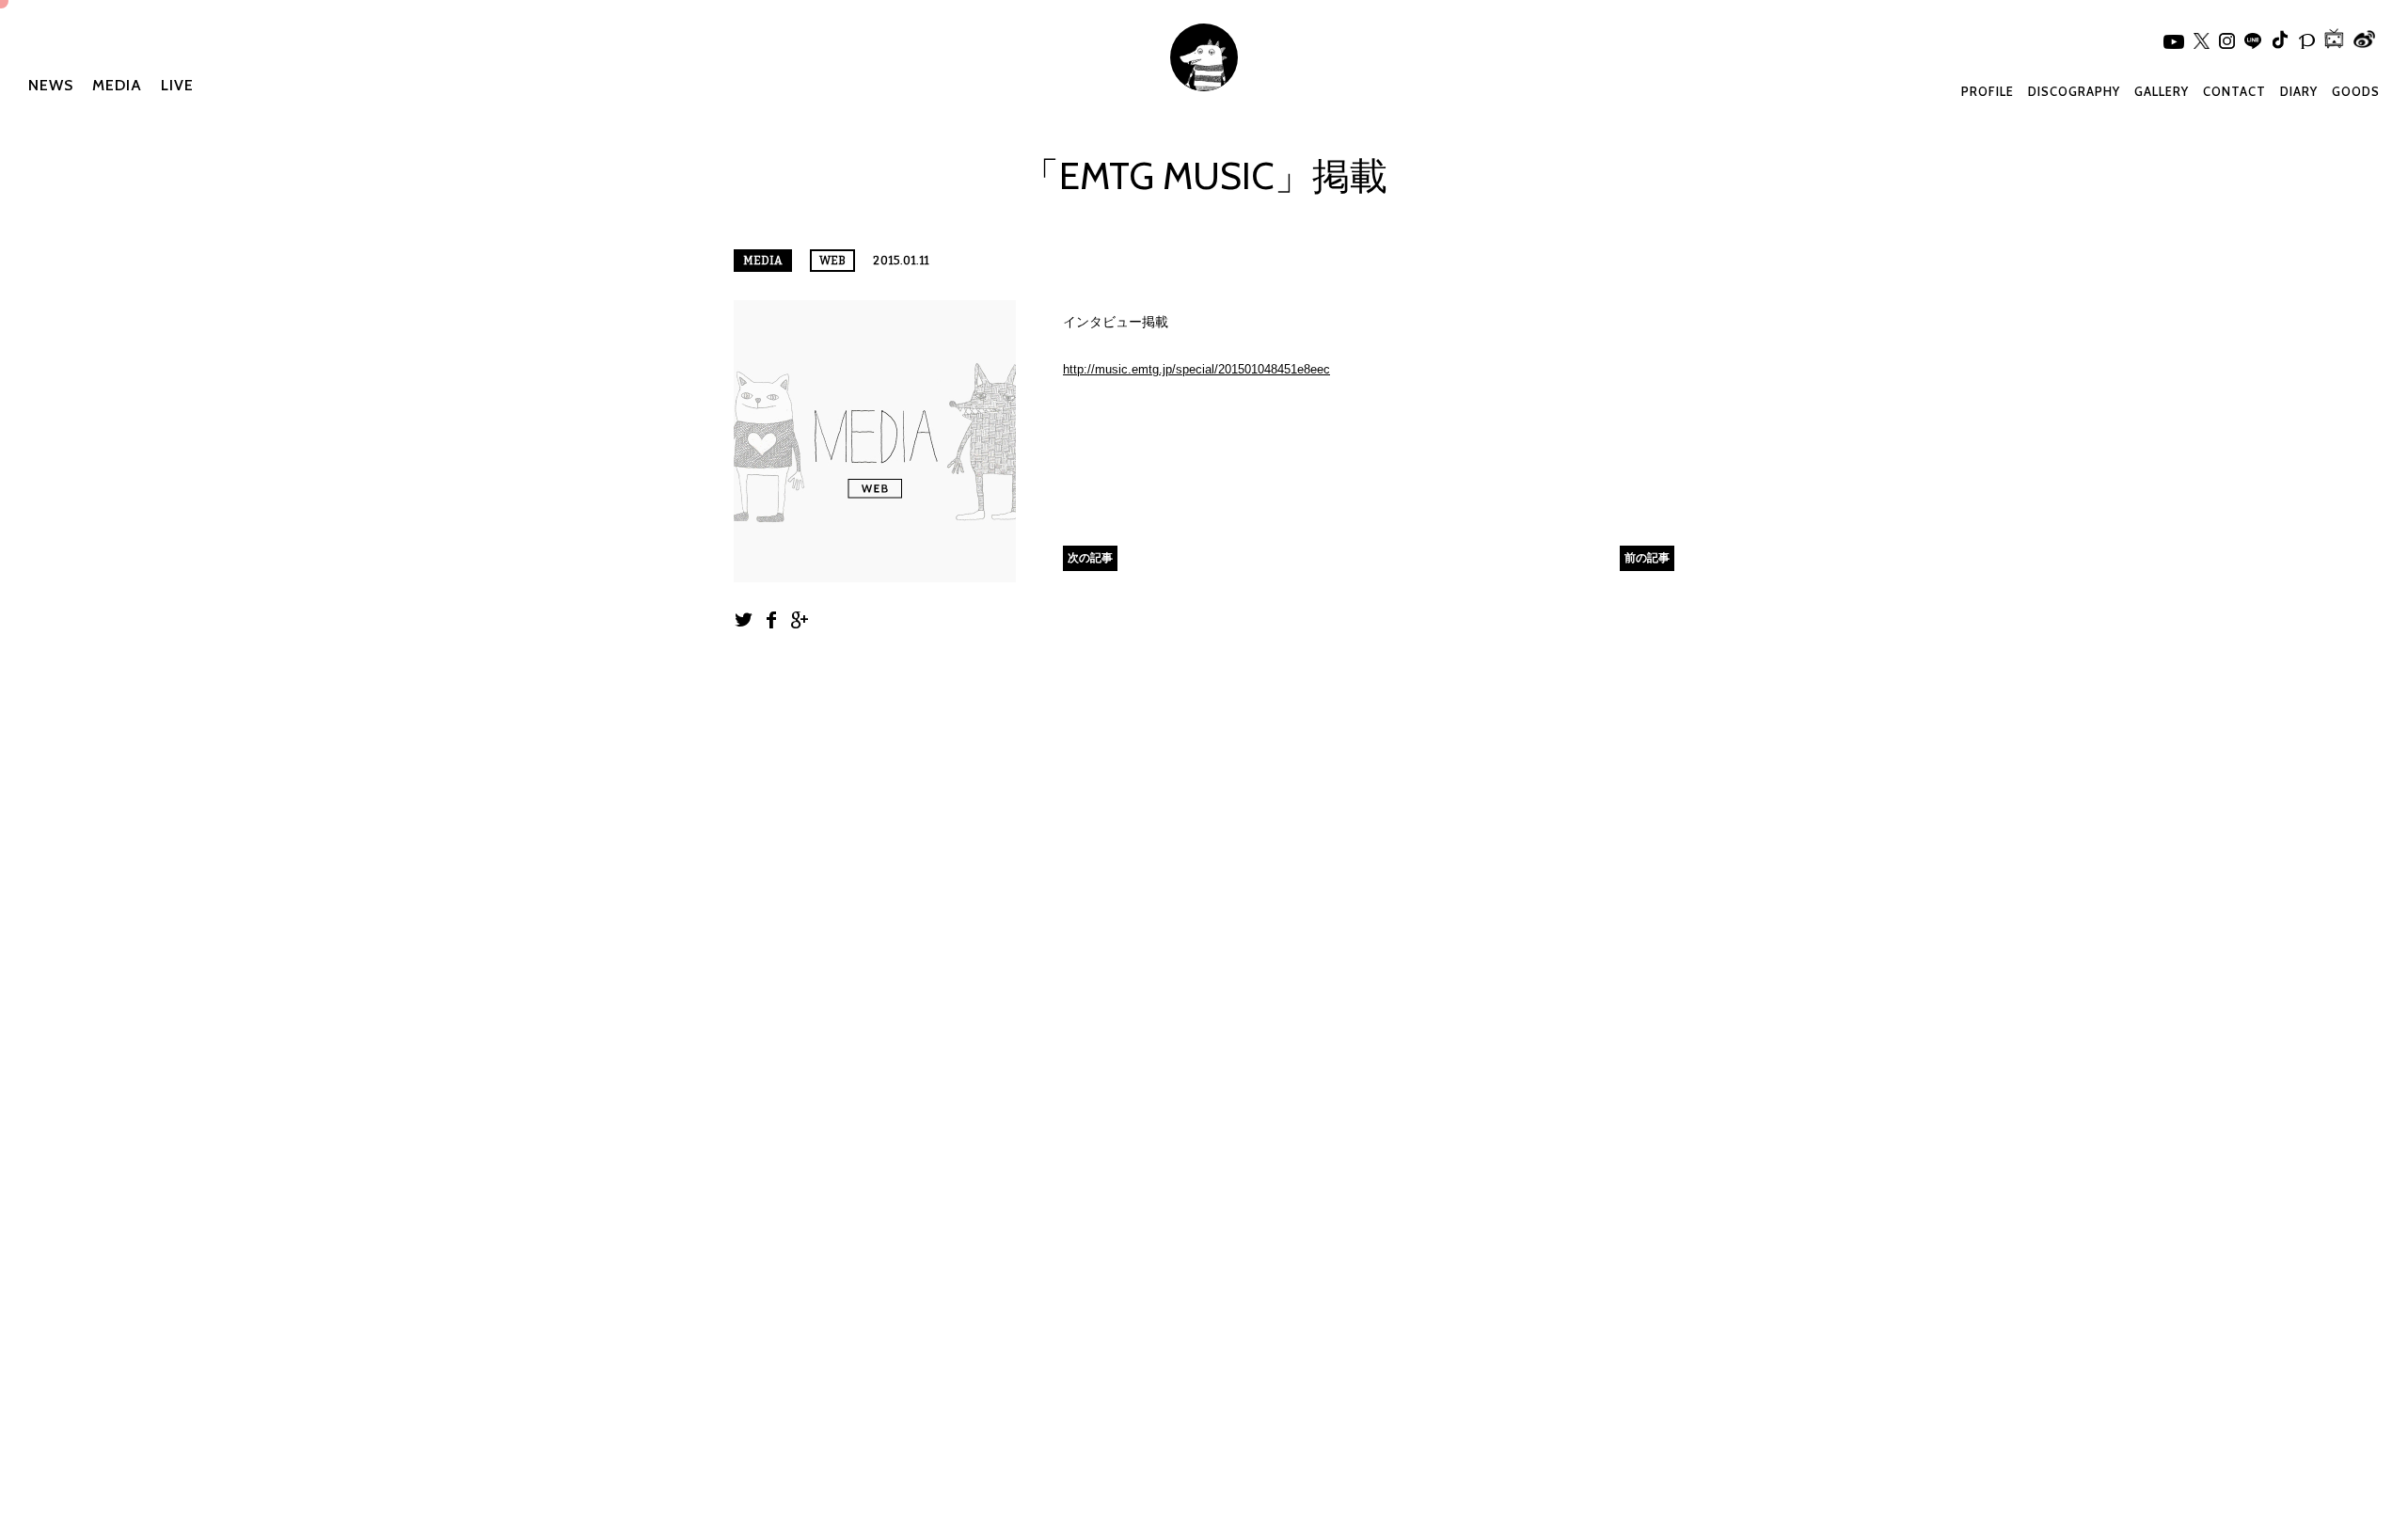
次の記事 (1090, 557)
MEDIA (117, 85)
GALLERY (2162, 91)
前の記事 (1647, 557)
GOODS (2356, 91)
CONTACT (2234, 91)
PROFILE (1988, 91)
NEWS (51, 85)
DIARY (2299, 91)
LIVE (177, 85)
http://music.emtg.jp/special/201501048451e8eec (1196, 369)
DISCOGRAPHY (2074, 91)
